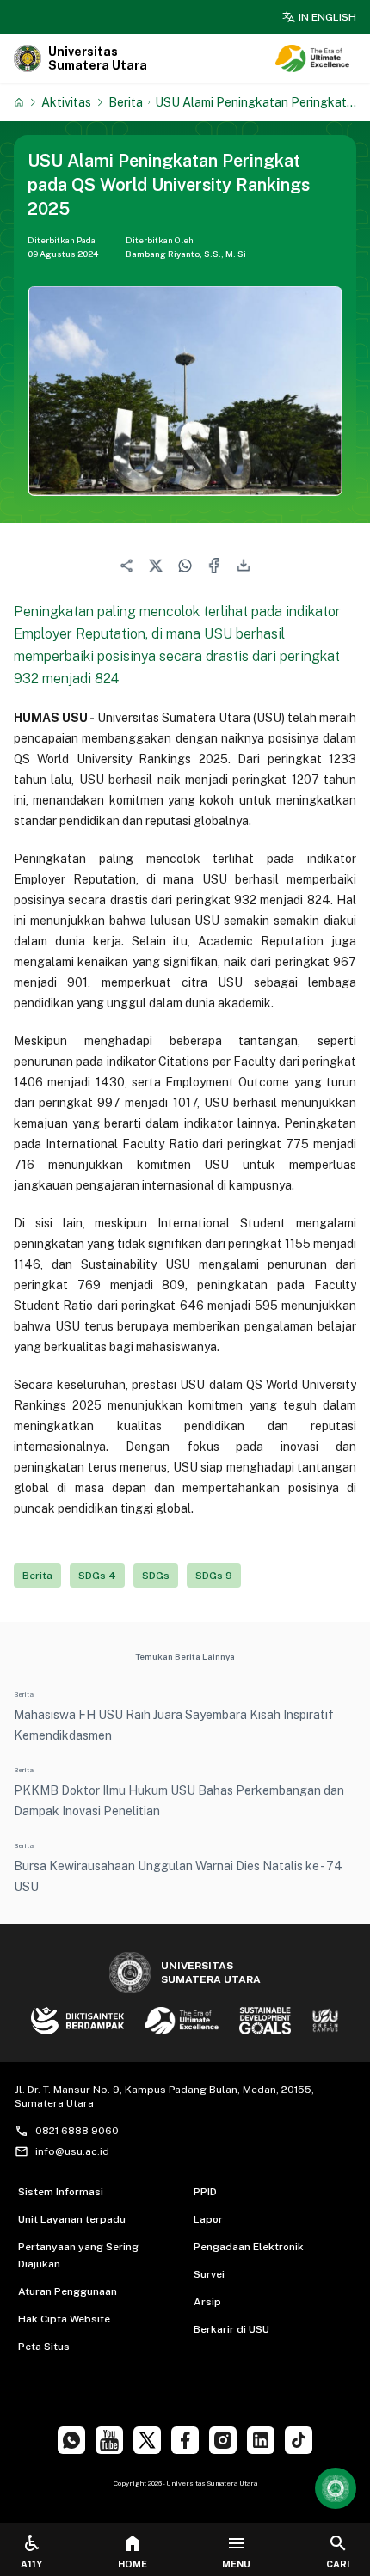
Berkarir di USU (231, 2329)
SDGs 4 (97, 1576)
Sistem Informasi (61, 2192)
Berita (126, 102)
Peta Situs (44, 2347)
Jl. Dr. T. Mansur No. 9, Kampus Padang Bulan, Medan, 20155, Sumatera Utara (164, 2096)
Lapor (208, 2219)
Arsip (207, 2302)
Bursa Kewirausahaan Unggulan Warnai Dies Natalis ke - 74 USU (178, 1876)
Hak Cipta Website (64, 2319)
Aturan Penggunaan (68, 2291)
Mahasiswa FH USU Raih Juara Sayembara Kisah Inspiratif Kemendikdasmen (174, 1725)
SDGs (156, 1576)
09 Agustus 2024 (63, 254)
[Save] (19, 102)
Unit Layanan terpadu (72, 2219)
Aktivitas (66, 102)
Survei (209, 2274)
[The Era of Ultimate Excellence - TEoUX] (312, 58)
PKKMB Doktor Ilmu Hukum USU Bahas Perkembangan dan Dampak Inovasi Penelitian (179, 1801)
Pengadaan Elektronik (249, 2247)
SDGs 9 (214, 1576)
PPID (205, 2192)
